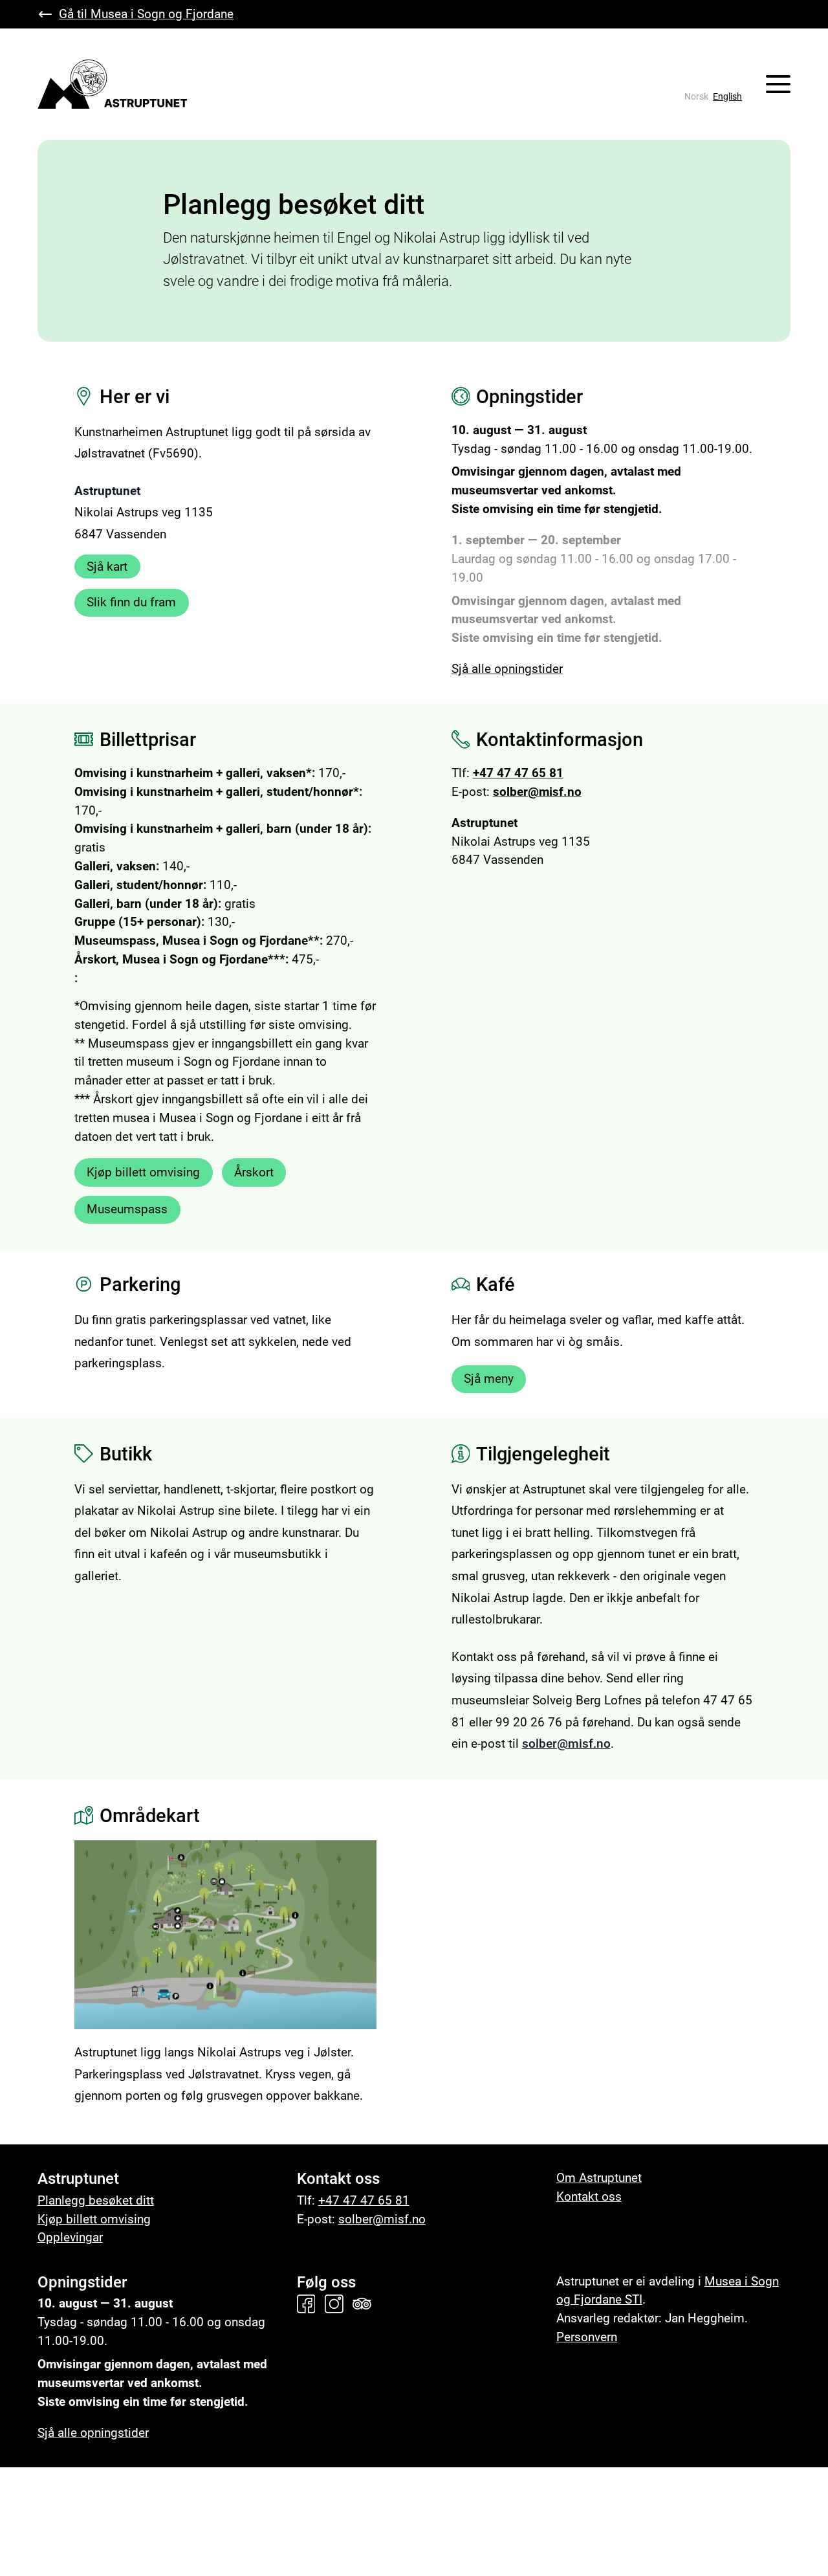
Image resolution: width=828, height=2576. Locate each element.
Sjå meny (489, 1379)
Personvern (587, 2337)
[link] (696, 97)
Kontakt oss (589, 2196)
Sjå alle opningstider (507, 669)
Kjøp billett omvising (143, 1172)
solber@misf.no (537, 792)
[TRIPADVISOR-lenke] (365, 2304)
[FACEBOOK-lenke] (309, 2304)
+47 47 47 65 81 (518, 773)
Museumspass (127, 1209)
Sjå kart (107, 567)
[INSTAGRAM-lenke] (337, 2304)
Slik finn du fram (131, 602)
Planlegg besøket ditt (96, 2200)
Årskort (254, 1172)
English (727, 97)
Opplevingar (70, 2237)
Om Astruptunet (599, 2178)
